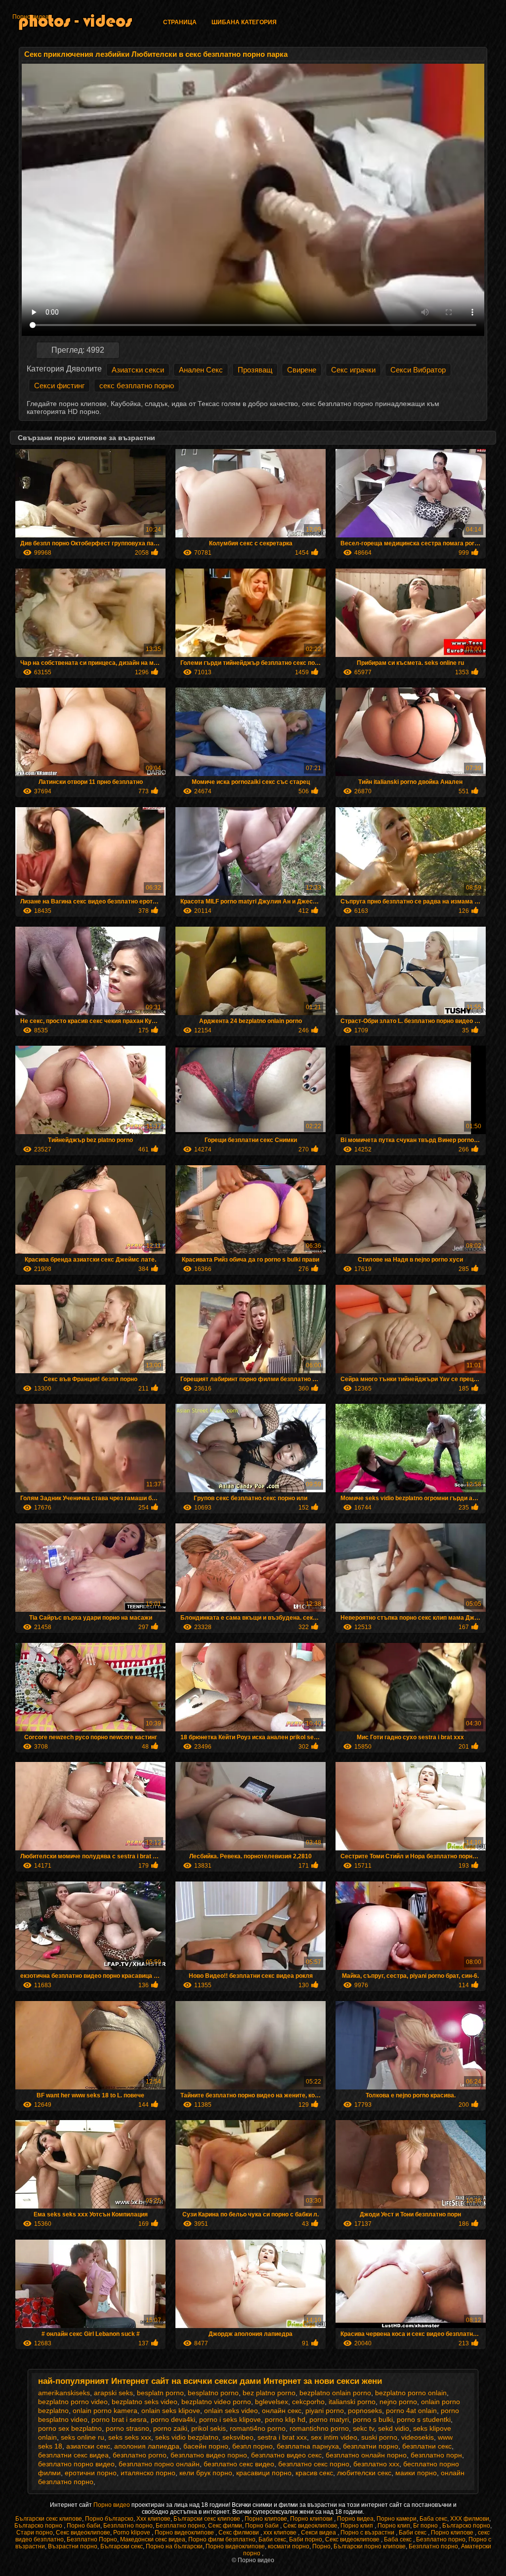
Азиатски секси (138, 370)
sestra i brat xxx (282, 2437)
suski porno (379, 2437)
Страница (180, 22)
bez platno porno (269, 2393)
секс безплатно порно (137, 386)
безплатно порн (436, 2455)
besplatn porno (160, 2393)
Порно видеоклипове (185, 2533)
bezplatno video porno (216, 2402)
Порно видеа (31, 17)
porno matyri (329, 2419)
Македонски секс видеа (153, 2539)
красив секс (314, 2473)
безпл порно (253, 2446)
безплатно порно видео (76, 2464)
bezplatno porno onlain (411, 2393)
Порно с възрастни (368, 2533)
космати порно (289, 2546)
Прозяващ (255, 370)
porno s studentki (424, 2419)
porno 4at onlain (411, 2411)
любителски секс (364, 2473)
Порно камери (397, 2519)
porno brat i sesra (119, 2419)
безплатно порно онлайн (159, 2464)
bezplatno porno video (73, 2402)
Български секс (122, 2546)
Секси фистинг (59, 386)
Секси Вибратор (418, 370)
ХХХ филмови (470, 2519)
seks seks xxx (130, 2437)
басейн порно (206, 2446)
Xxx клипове (153, 2519)
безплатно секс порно (314, 2464)
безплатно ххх (376, 2464)
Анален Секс (201, 370)
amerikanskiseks (64, 2393)
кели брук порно (206, 2473)
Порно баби (84, 2526)
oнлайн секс (282, 2411)
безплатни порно (371, 2446)
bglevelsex (272, 2402)
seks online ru (83, 2437)
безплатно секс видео (239, 2464)
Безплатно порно (128, 2526)
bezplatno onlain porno (335, 2393)
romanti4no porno (258, 2428)
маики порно (416, 2473)
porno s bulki (373, 2419)
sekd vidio (394, 2428)
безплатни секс (427, 2446)
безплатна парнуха (308, 2446)
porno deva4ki (173, 2419)
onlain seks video (231, 2411)
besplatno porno (213, 2393)
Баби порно (306, 2539)
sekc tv (363, 2428)
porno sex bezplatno (70, 2428)
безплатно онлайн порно (366, 2455)
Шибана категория (244, 22)
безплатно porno (140, 2455)
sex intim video (334, 2437)
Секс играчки (353, 370)
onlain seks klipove (171, 2411)
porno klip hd (285, 2419)
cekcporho (308, 2402)
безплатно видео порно (209, 2455)
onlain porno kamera (105, 2411)
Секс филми (225, 2526)
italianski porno (352, 2402)
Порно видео (112, 2505)
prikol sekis (209, 2428)
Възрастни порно (73, 2546)
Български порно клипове (370, 2546)
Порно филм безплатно (222, 2539)
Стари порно (35, 2533)
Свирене (302, 370)
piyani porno (325, 2411)
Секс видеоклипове (310, 2526)
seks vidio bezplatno (187, 2437)
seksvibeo (238, 2437)
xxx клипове (281, 2533)
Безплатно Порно (92, 2539)
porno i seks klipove (230, 2419)
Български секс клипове (49, 2519)
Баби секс (413, 2533)
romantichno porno (319, 2428)
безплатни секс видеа (73, 2455)
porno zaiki (170, 2428)
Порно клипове (266, 2519)
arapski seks (113, 2393)
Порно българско (109, 2519)
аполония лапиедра (147, 2446)
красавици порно (264, 2473)
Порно (321, 2546)
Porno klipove (132, 2533)
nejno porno (398, 2402)
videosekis (418, 2437)
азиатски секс (88, 2446)
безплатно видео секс (286, 2455)
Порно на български (174, 2546)
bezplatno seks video (145, 2402)
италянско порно (148, 2473)
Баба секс (433, 2519)
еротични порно (91, 2473)
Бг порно (426, 2526)
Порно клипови (312, 2519)
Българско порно (39, 2526)
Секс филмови (239, 2533)
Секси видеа (319, 2533)
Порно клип (358, 2526)
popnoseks (365, 2411)
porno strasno (127, 2428)
